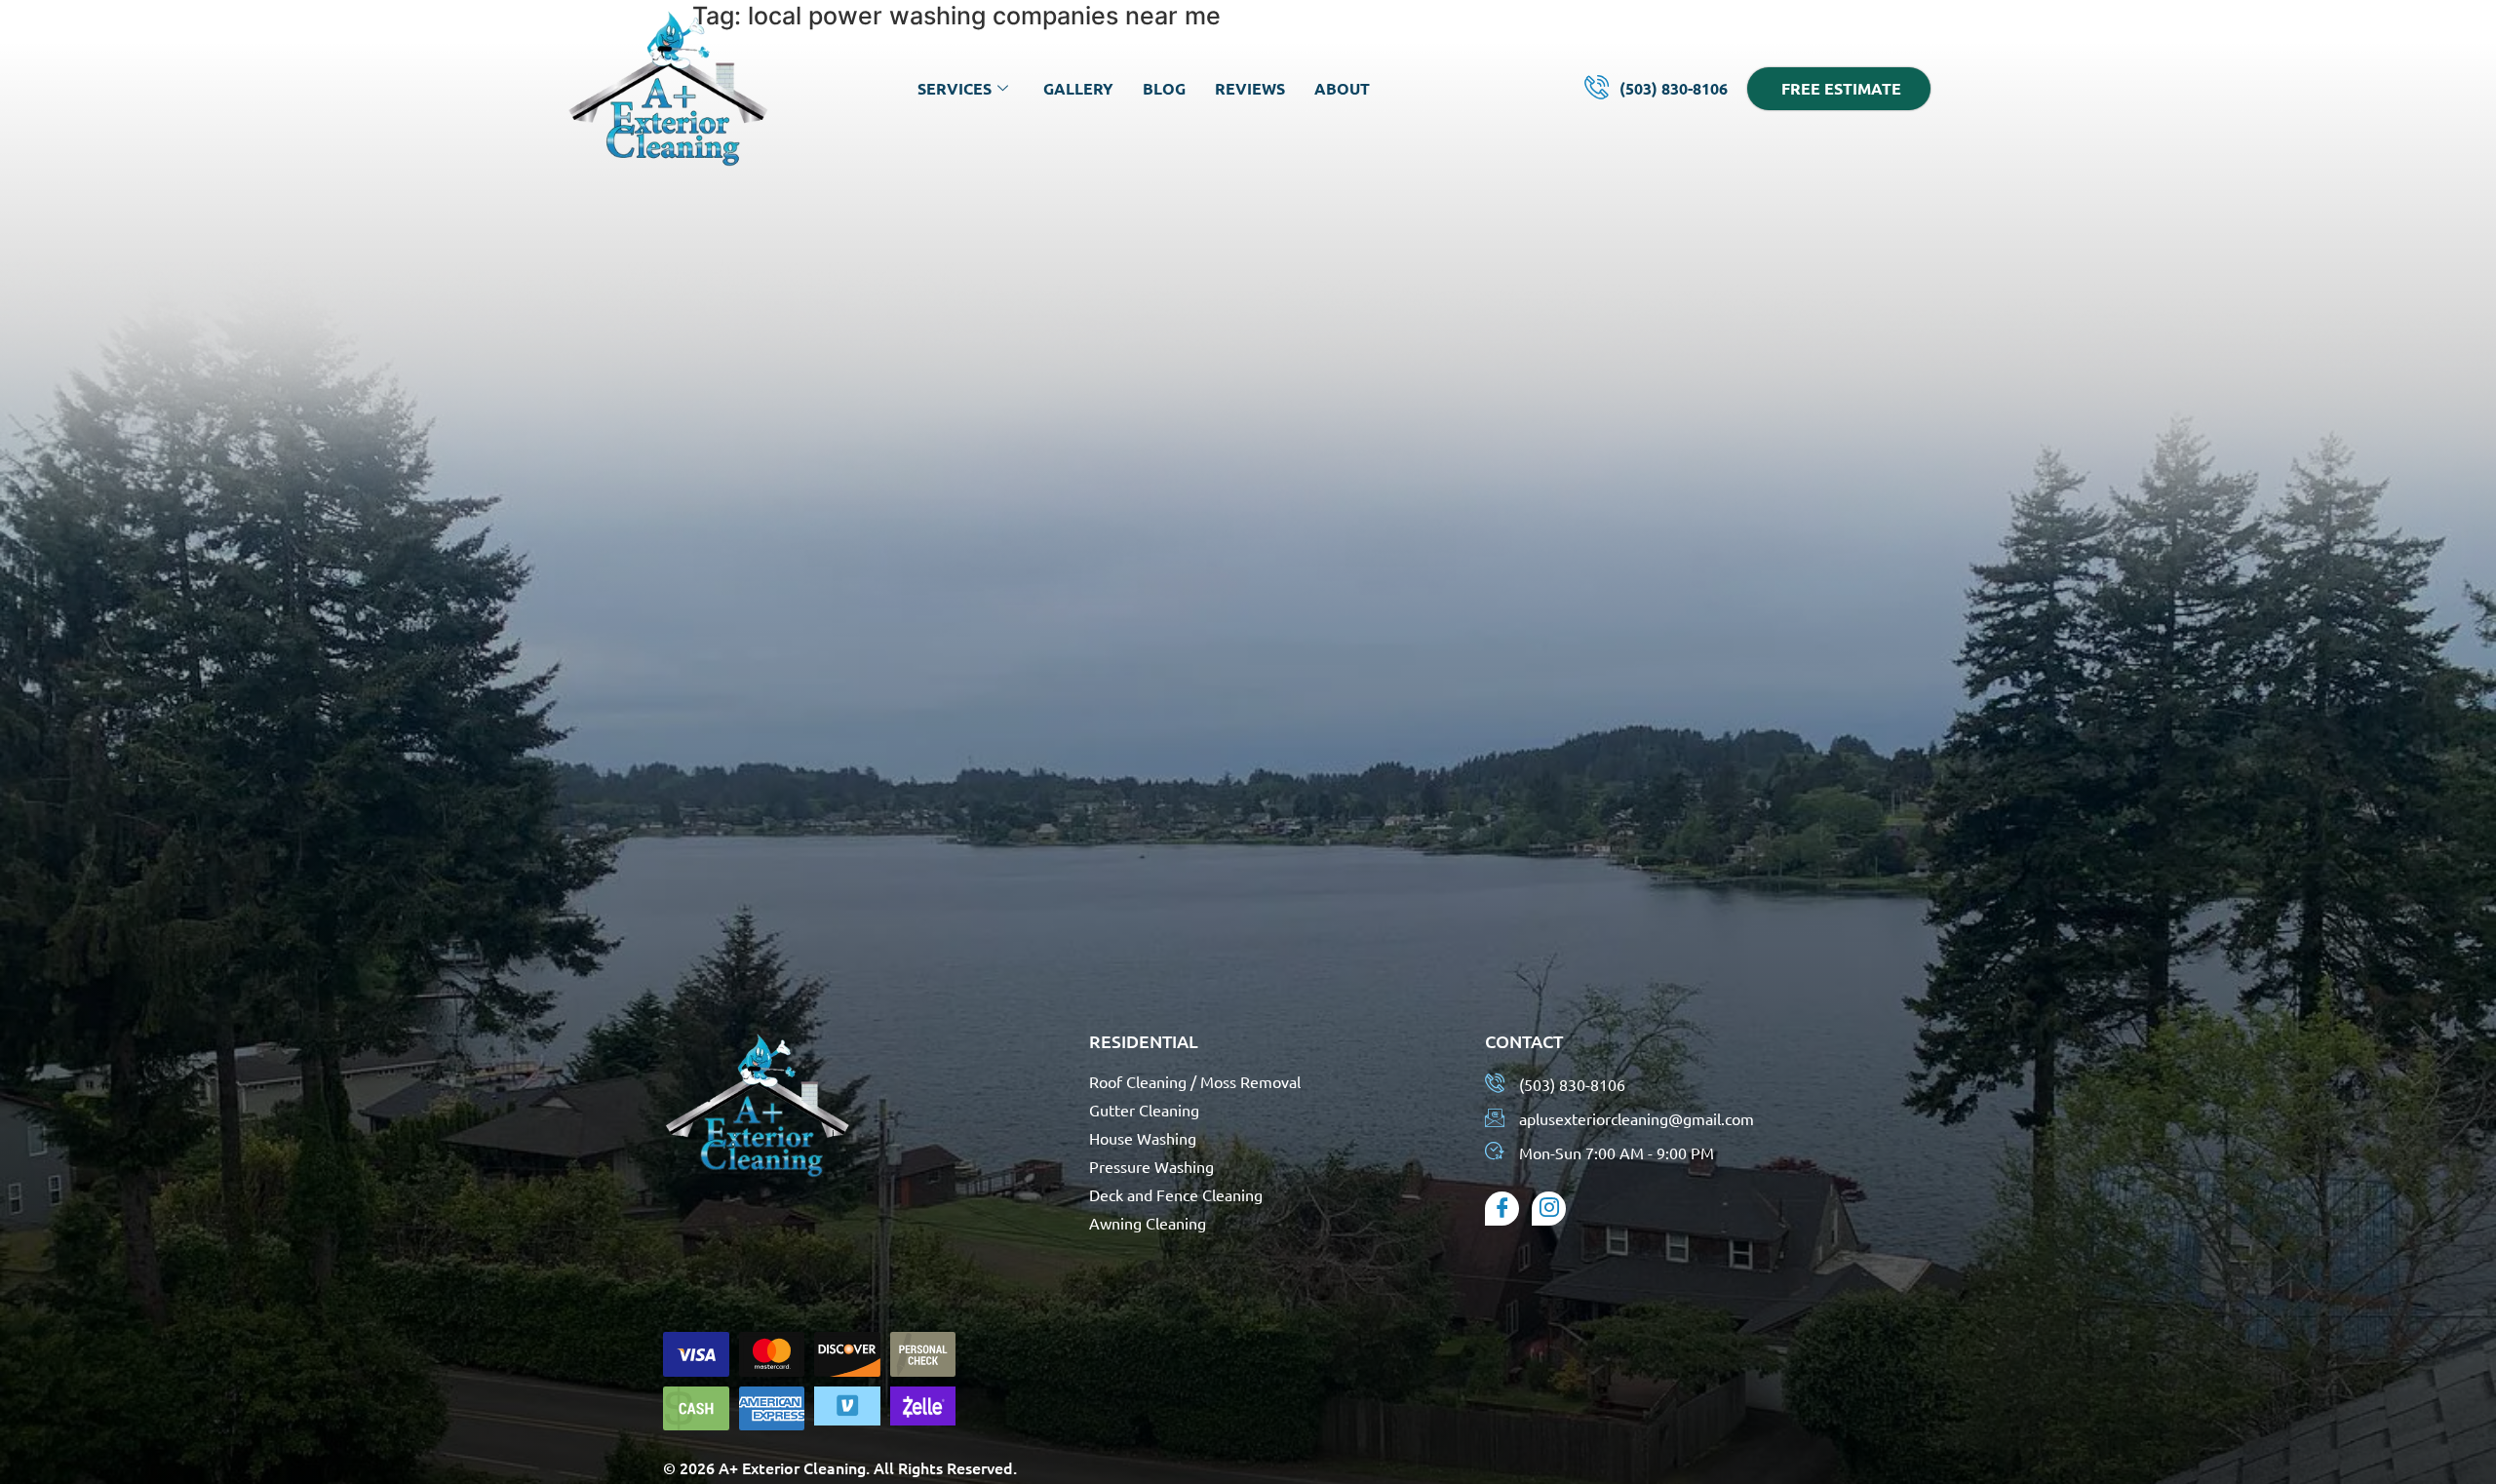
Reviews (1250, 88)
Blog (1164, 88)
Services (955, 88)
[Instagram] (1549, 1209)
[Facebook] (1502, 1209)
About (1342, 88)
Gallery (1078, 88)
